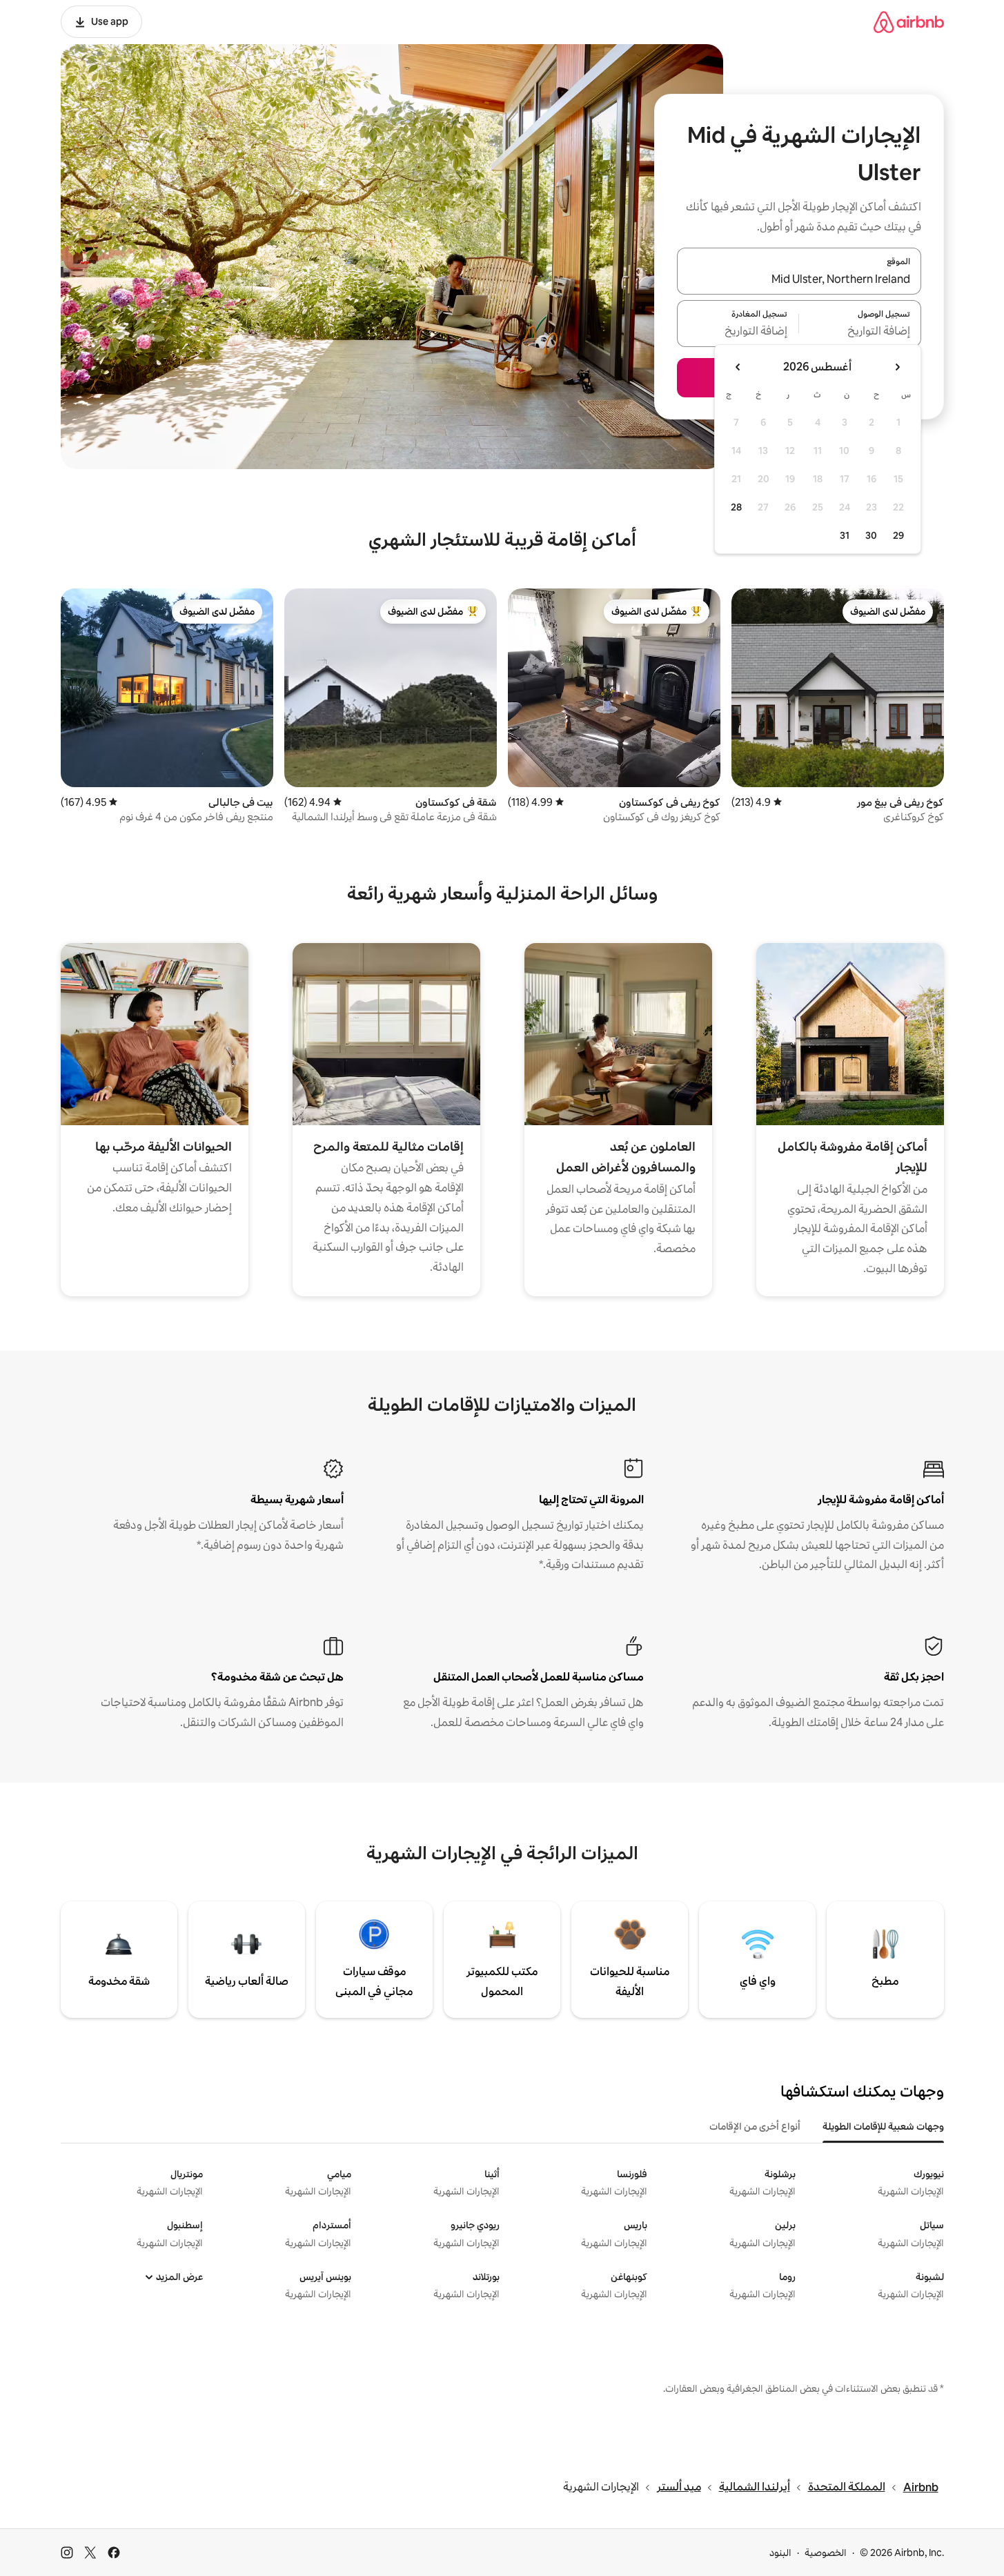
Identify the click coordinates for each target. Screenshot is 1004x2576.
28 (736, 507)
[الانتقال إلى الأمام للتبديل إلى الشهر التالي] (738, 367)
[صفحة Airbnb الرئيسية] (909, 22)
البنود (780, 2553)
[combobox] (799, 279)
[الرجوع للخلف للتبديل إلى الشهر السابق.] (897, 367)
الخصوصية (826, 2553)
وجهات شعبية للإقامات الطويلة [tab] (883, 2126)
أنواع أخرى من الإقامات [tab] (755, 2126)
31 (845, 535)
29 (898, 535)
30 (871, 535)
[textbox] (860, 332)
